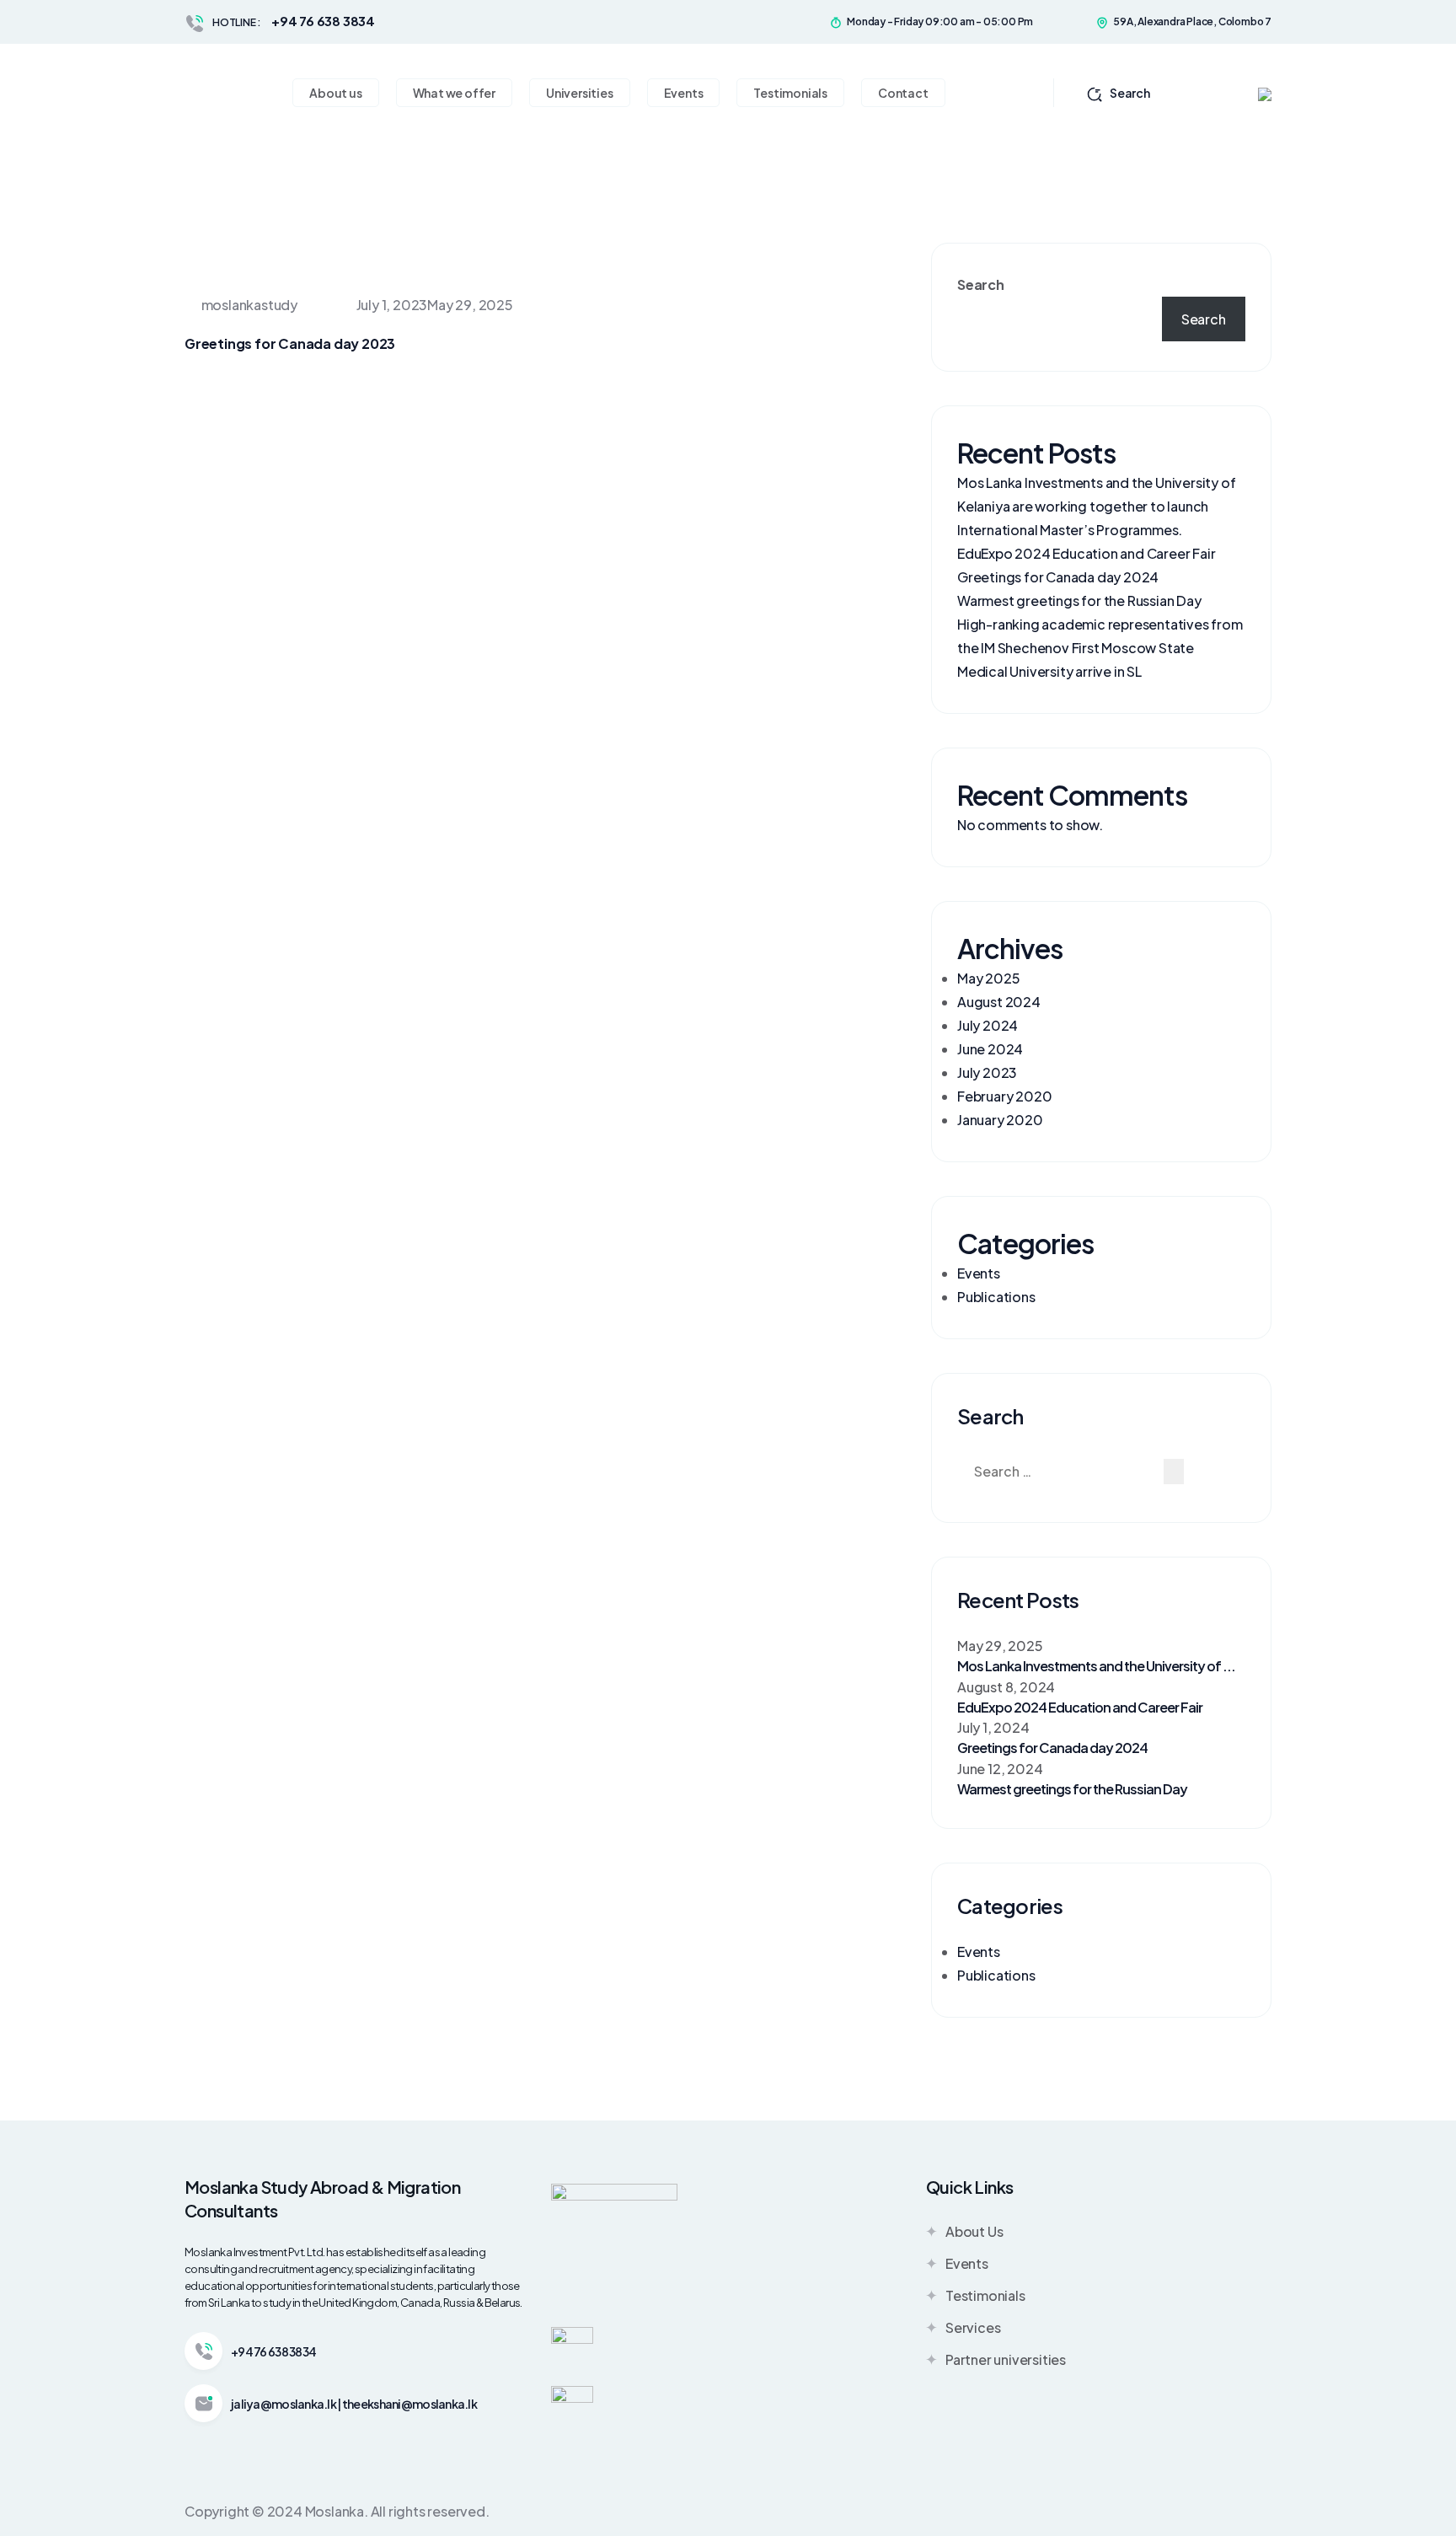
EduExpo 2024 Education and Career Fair (1086, 553)
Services (973, 2327)
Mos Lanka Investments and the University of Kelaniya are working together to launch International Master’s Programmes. (1096, 506)
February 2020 (1004, 1096)
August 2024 (999, 1002)
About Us (974, 2231)
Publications (996, 1297)
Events (979, 1273)
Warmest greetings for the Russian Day (1079, 600)
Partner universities (1006, 2359)
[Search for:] (1059, 1472)
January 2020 (1000, 1120)
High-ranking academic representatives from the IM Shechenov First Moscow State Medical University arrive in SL (1100, 648)
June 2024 (990, 1049)
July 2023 (987, 1072)
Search (1130, 93)
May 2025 (988, 978)
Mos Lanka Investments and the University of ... (1096, 1666)
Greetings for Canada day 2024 (1058, 577)
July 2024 (988, 1025)
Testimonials (985, 2295)
